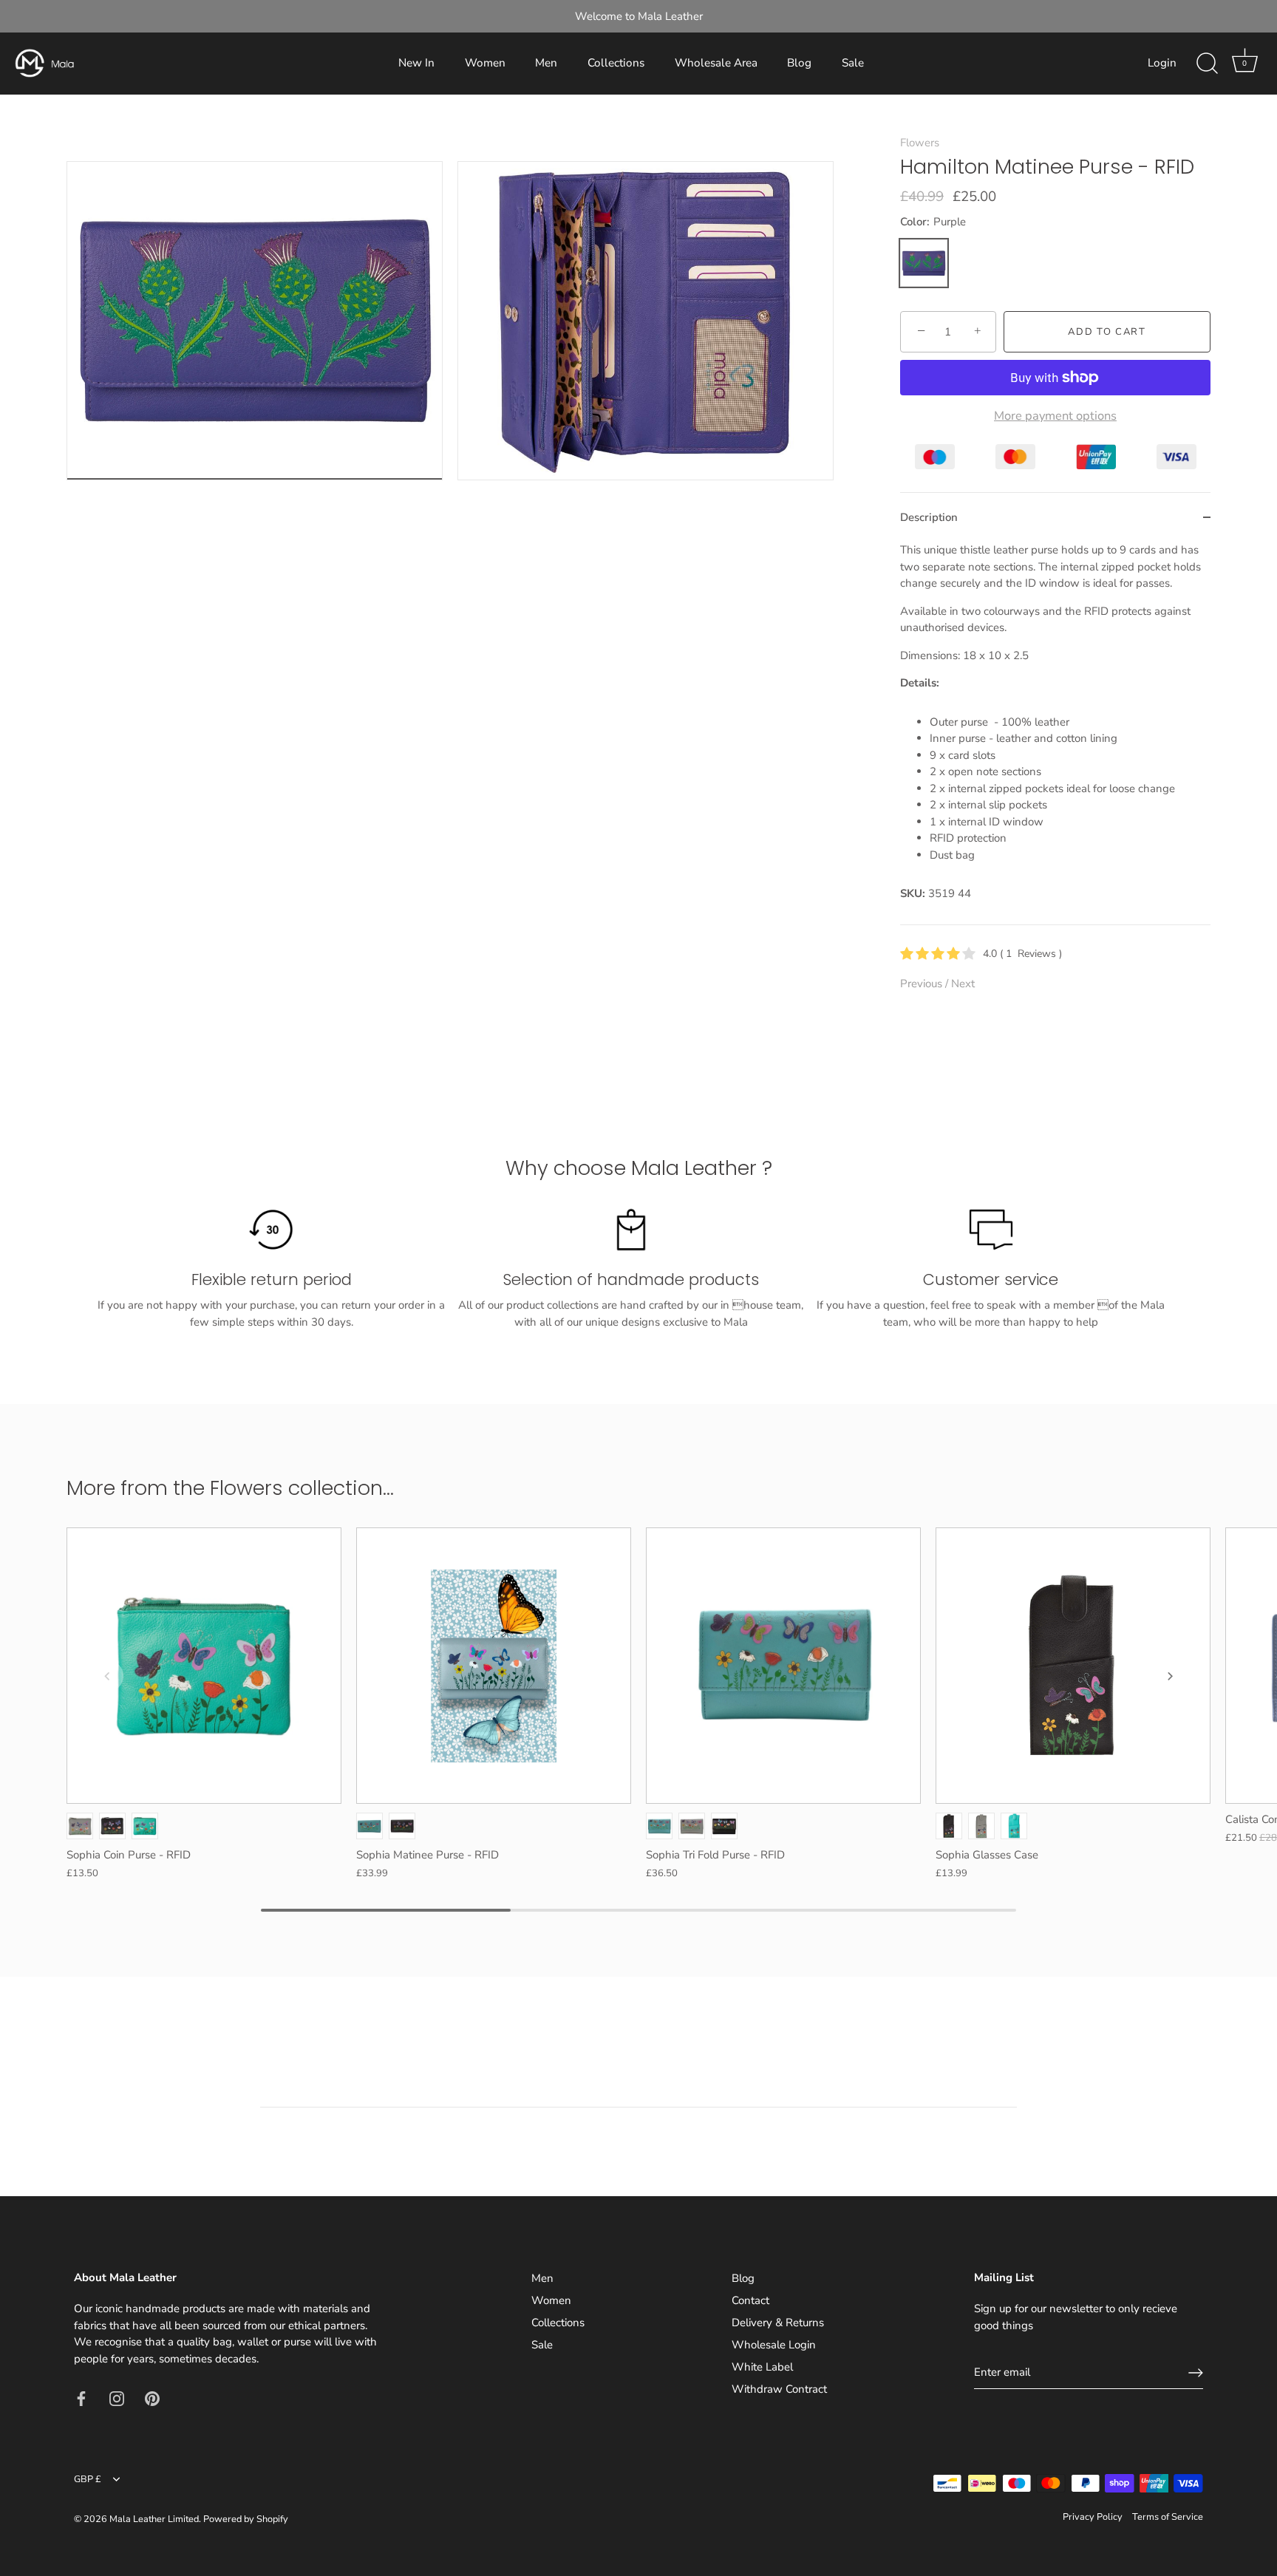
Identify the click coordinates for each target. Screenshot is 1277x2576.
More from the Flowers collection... (230, 1488)
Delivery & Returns (778, 2323)
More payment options (1055, 416)
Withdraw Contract (779, 2389)
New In (416, 63)
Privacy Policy (1093, 2517)
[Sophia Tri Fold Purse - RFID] (783, 1666)
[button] (107, 1676)
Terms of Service (1168, 2517)
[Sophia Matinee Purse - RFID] (494, 1666)
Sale (853, 63)
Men (546, 63)
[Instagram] (117, 2397)
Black (112, 1826)
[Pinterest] (152, 2397)
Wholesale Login (774, 2345)
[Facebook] (81, 2397)
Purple (924, 263)
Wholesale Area (716, 63)
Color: (933, 222)
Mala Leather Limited (154, 2519)
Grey (80, 1826)
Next (963, 984)
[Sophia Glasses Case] (1073, 1666)
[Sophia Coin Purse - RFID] (204, 1666)
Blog (799, 63)
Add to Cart (1107, 332)
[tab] (1055, 733)
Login (1162, 63)
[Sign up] (1196, 2373)
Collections (616, 63)
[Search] (1207, 64)
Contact (750, 2300)
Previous (923, 984)
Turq (370, 1826)
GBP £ (88, 2480)
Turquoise (145, 1826)
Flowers (920, 143)
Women (485, 63)
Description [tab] (929, 517)
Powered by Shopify (246, 2519)
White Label (762, 2367)
